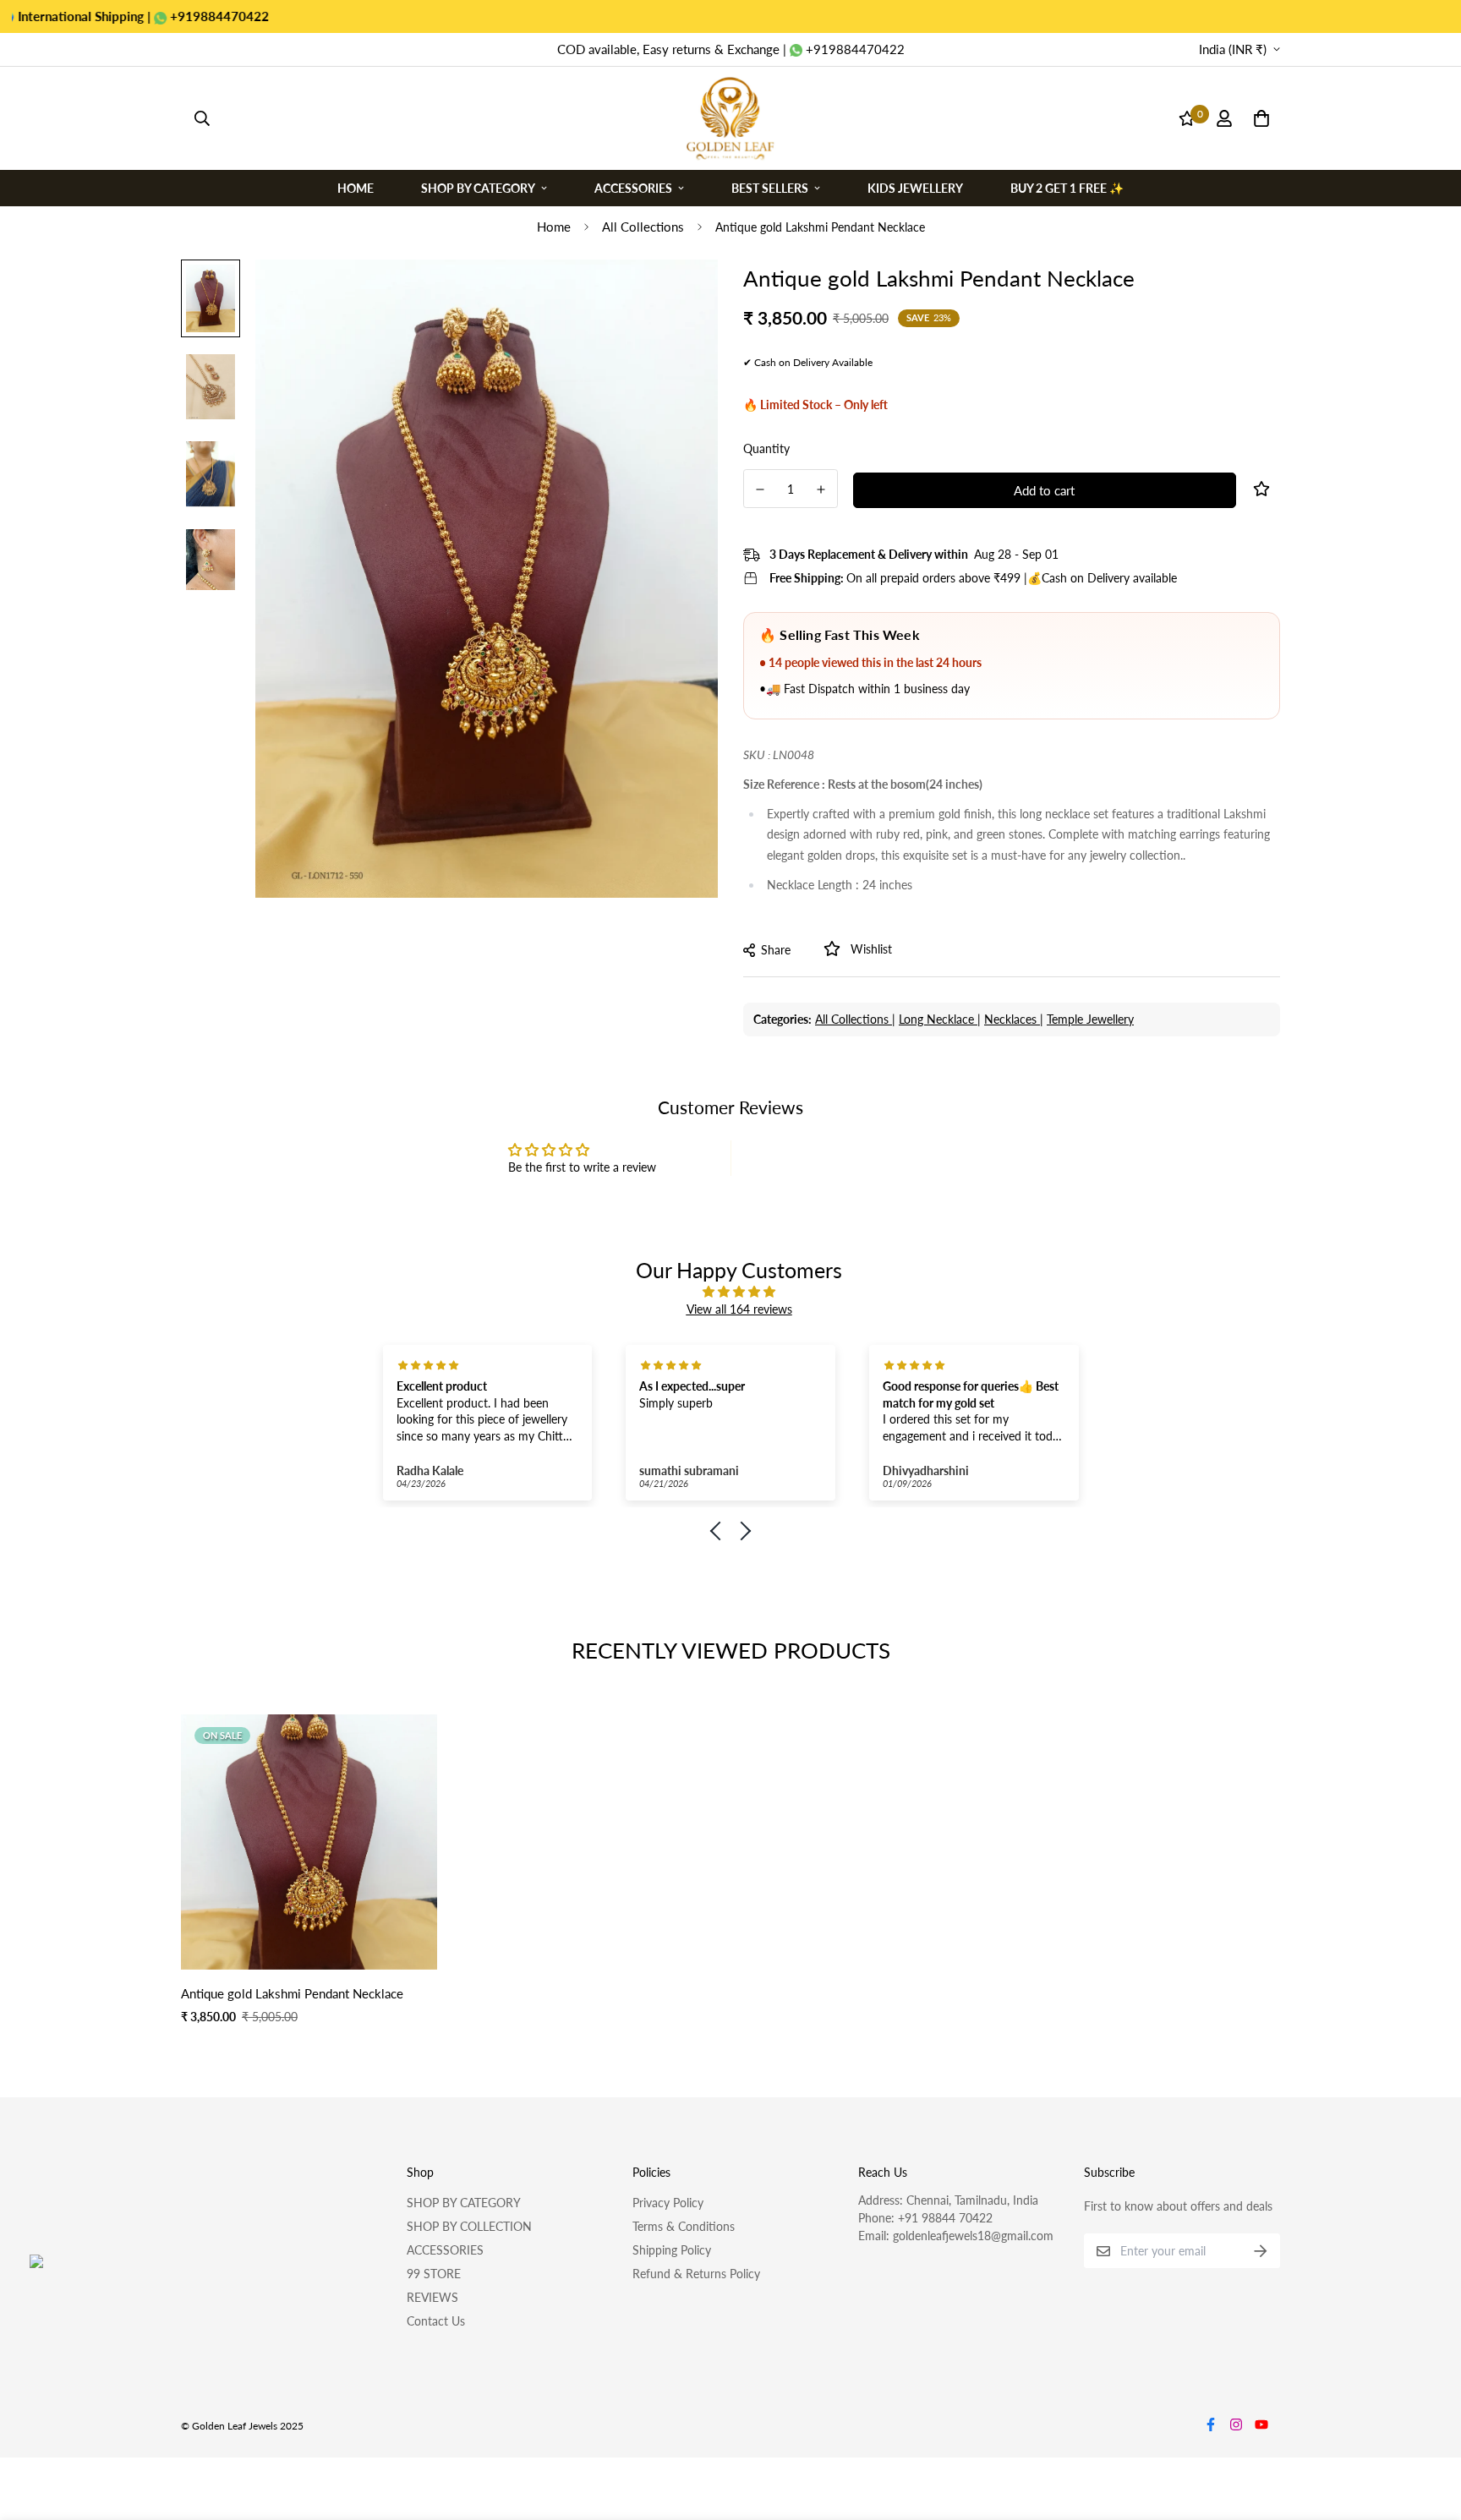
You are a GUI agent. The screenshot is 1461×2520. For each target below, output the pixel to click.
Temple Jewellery (1090, 1019)
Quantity (766, 448)
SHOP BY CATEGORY (464, 2203)
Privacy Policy (668, 2203)
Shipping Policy (672, 2250)
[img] (739, 1291)
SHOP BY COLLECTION (469, 2226)
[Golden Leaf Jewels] (730, 118)
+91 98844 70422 (945, 2218)
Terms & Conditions (684, 2226)
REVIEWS (432, 2297)
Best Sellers (770, 187)
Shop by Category (478, 187)
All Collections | (855, 1019)
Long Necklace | (940, 1019)
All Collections (643, 227)
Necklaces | (1014, 1019)
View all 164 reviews (739, 1309)
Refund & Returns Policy (696, 2274)
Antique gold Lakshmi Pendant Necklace (292, 1993)
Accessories (633, 187)
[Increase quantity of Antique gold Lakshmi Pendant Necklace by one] (822, 489)
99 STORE (434, 2274)
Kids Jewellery (915, 187)
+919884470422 (135, 16)
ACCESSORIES (445, 2250)
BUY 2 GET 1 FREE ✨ (1067, 187)
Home (356, 187)
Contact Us (436, 2321)
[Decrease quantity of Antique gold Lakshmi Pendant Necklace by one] (760, 489)
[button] (720, 1531)
